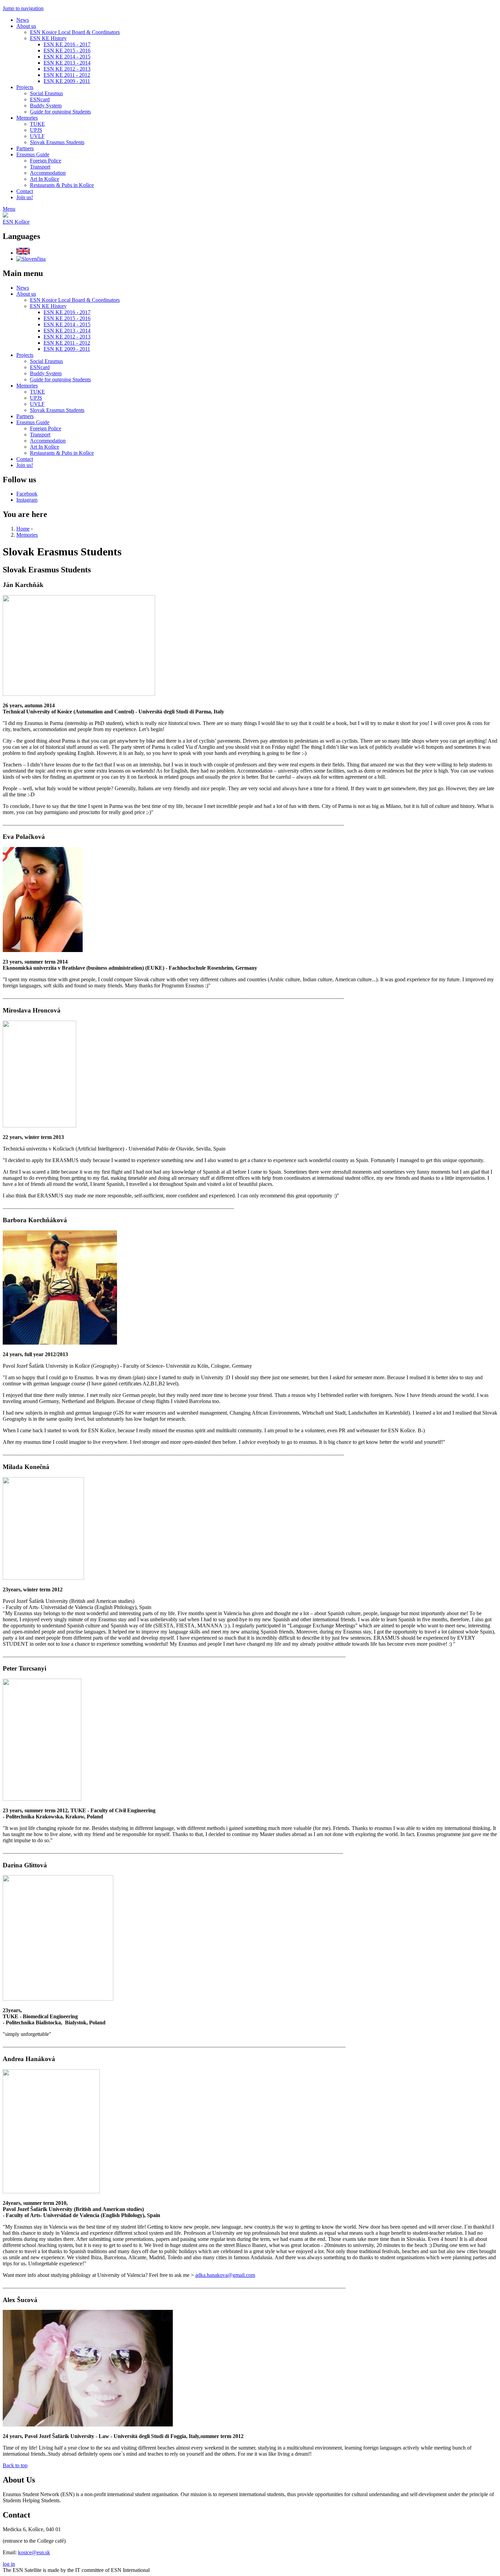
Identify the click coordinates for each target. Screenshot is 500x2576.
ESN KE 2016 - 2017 (67, 44)
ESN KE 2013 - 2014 (67, 63)
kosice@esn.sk (34, 2552)
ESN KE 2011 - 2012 (67, 75)
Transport (40, 167)
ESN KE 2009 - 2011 (67, 81)
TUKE (37, 124)
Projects (25, 87)
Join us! (25, 197)
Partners (25, 148)
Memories (27, 118)
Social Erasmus (46, 93)
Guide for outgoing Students (60, 112)
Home (23, 529)
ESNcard (40, 99)
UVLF (37, 136)
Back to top (15, 2465)
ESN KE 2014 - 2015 (67, 57)
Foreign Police (46, 161)
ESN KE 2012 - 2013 (67, 69)
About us (26, 26)
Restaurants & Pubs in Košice (62, 185)
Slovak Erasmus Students (57, 142)
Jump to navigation (23, 8)
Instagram (27, 500)
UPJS (36, 130)
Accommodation (48, 173)
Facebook (27, 494)
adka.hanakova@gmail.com (225, 2275)
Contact (25, 191)
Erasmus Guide (33, 154)
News (23, 20)
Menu (9, 209)
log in (9, 2564)
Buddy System (46, 106)
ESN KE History (48, 38)
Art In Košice (45, 179)
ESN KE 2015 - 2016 (67, 50)
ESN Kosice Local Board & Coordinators (75, 32)
